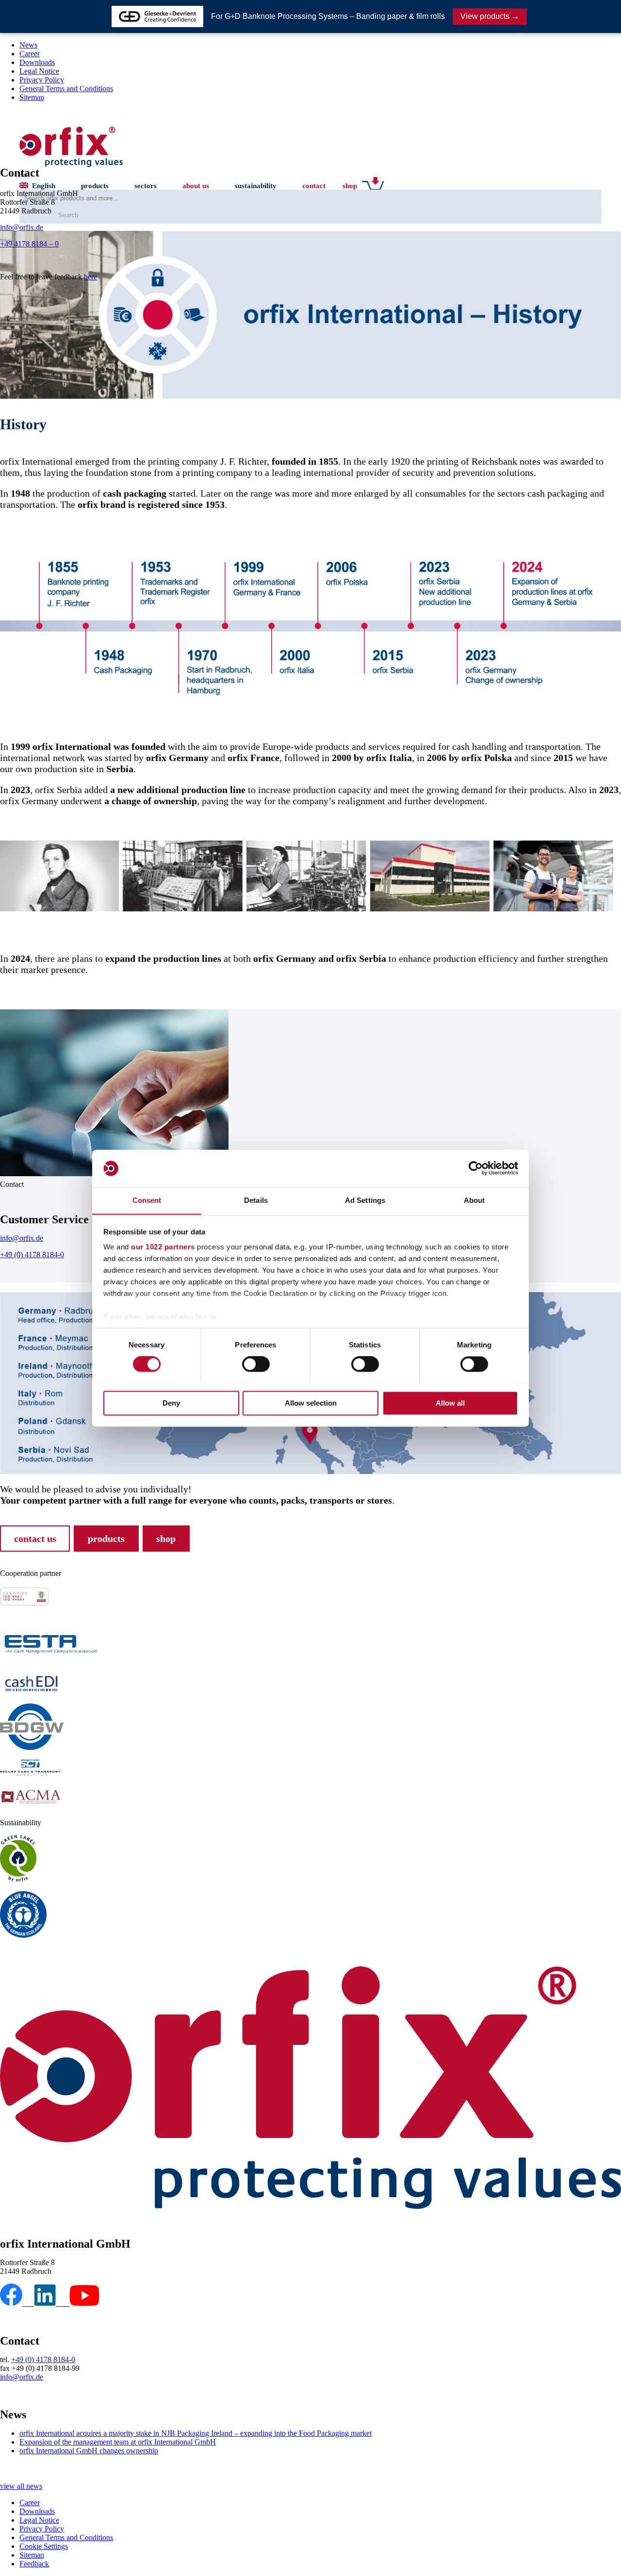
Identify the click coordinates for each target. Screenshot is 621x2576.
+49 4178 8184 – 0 (29, 244)
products (95, 186)
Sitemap (32, 97)
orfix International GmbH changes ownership (89, 2451)
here (90, 277)
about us (196, 186)
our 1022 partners (163, 1247)
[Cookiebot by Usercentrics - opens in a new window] (476, 1168)
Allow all (450, 1403)
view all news (21, 2486)
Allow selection (311, 1403)
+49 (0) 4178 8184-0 (32, 1255)
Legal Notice (39, 71)
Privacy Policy (42, 80)
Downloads (37, 62)
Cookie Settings (44, 2546)
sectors (146, 186)
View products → (490, 16)
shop (350, 186)
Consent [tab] (147, 1200)
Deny (171, 1403)
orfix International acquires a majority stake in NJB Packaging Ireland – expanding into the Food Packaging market (196, 2433)
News (28, 45)
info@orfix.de (22, 227)
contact (314, 186)
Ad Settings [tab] (365, 1200)
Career (30, 54)
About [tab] (474, 1200)
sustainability (256, 186)
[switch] (256, 1364)
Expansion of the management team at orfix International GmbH (118, 2442)
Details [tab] (256, 1200)
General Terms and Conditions (66, 89)
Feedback (34, 2564)
